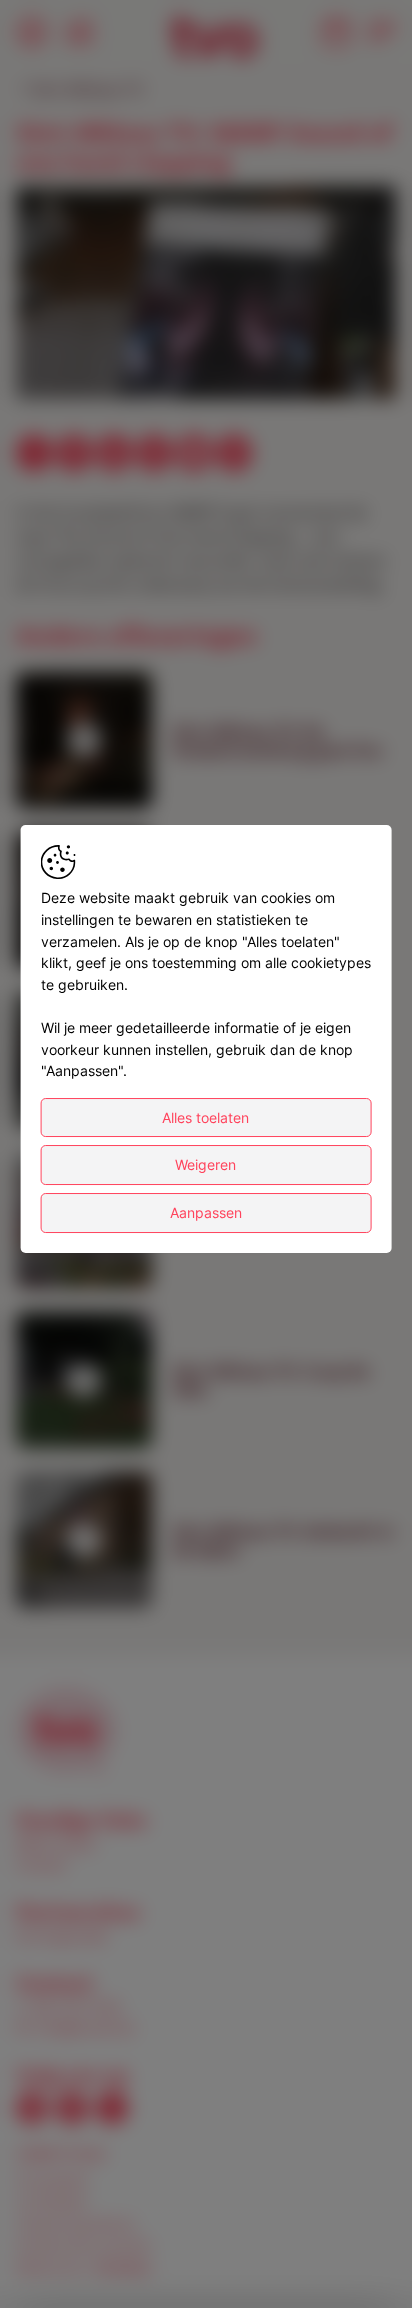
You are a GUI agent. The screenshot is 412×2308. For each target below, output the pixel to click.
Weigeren (205, 1164)
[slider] (206, 335)
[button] (209, 295)
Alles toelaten (205, 1117)
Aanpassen (206, 1212)
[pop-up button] (332, 367)
